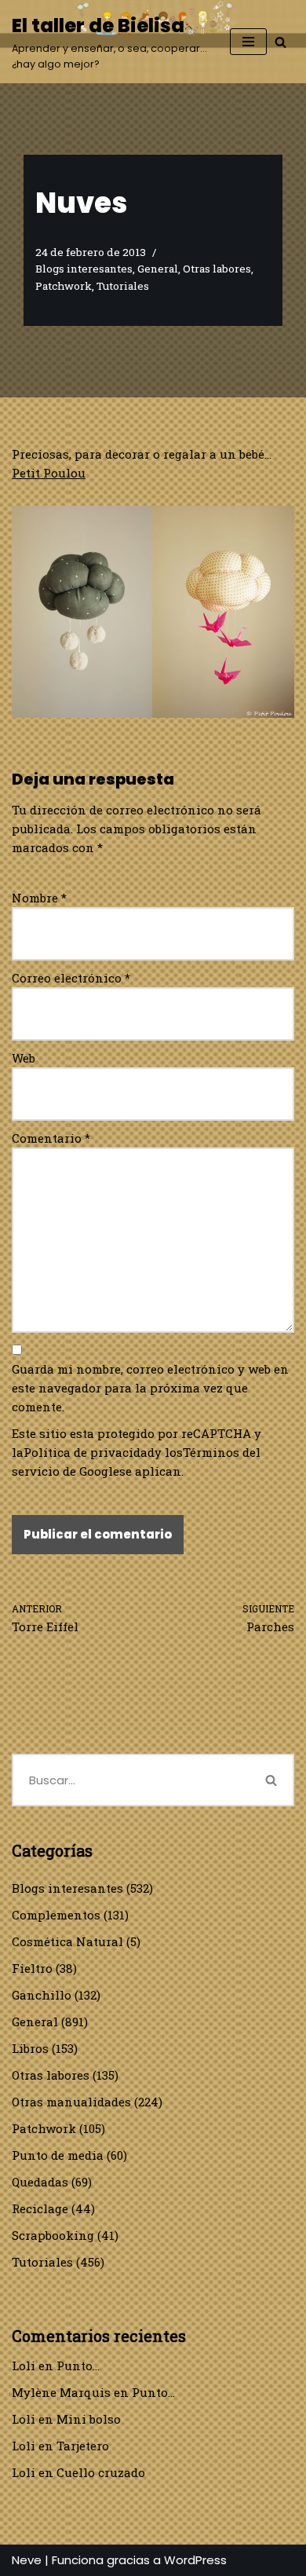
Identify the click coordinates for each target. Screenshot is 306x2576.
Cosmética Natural (67, 1941)
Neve (27, 2560)
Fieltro (32, 1968)
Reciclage (40, 2208)
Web (24, 1058)
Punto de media (58, 2155)
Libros (30, 2048)
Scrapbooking (53, 2235)
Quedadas (40, 2182)
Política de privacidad (89, 1452)
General (158, 269)
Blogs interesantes (84, 269)
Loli (24, 2366)
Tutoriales (123, 286)
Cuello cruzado (101, 2472)
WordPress (195, 2560)
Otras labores (217, 269)
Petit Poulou (49, 473)
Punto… (78, 2366)
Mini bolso (89, 2419)
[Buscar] (280, 42)
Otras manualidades (71, 2102)
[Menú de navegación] (248, 42)
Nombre (39, 898)
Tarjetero (83, 2446)
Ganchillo (42, 1995)
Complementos (56, 1915)
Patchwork (64, 286)
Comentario (51, 1138)
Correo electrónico (71, 978)
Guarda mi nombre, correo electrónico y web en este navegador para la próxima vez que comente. (150, 1388)
